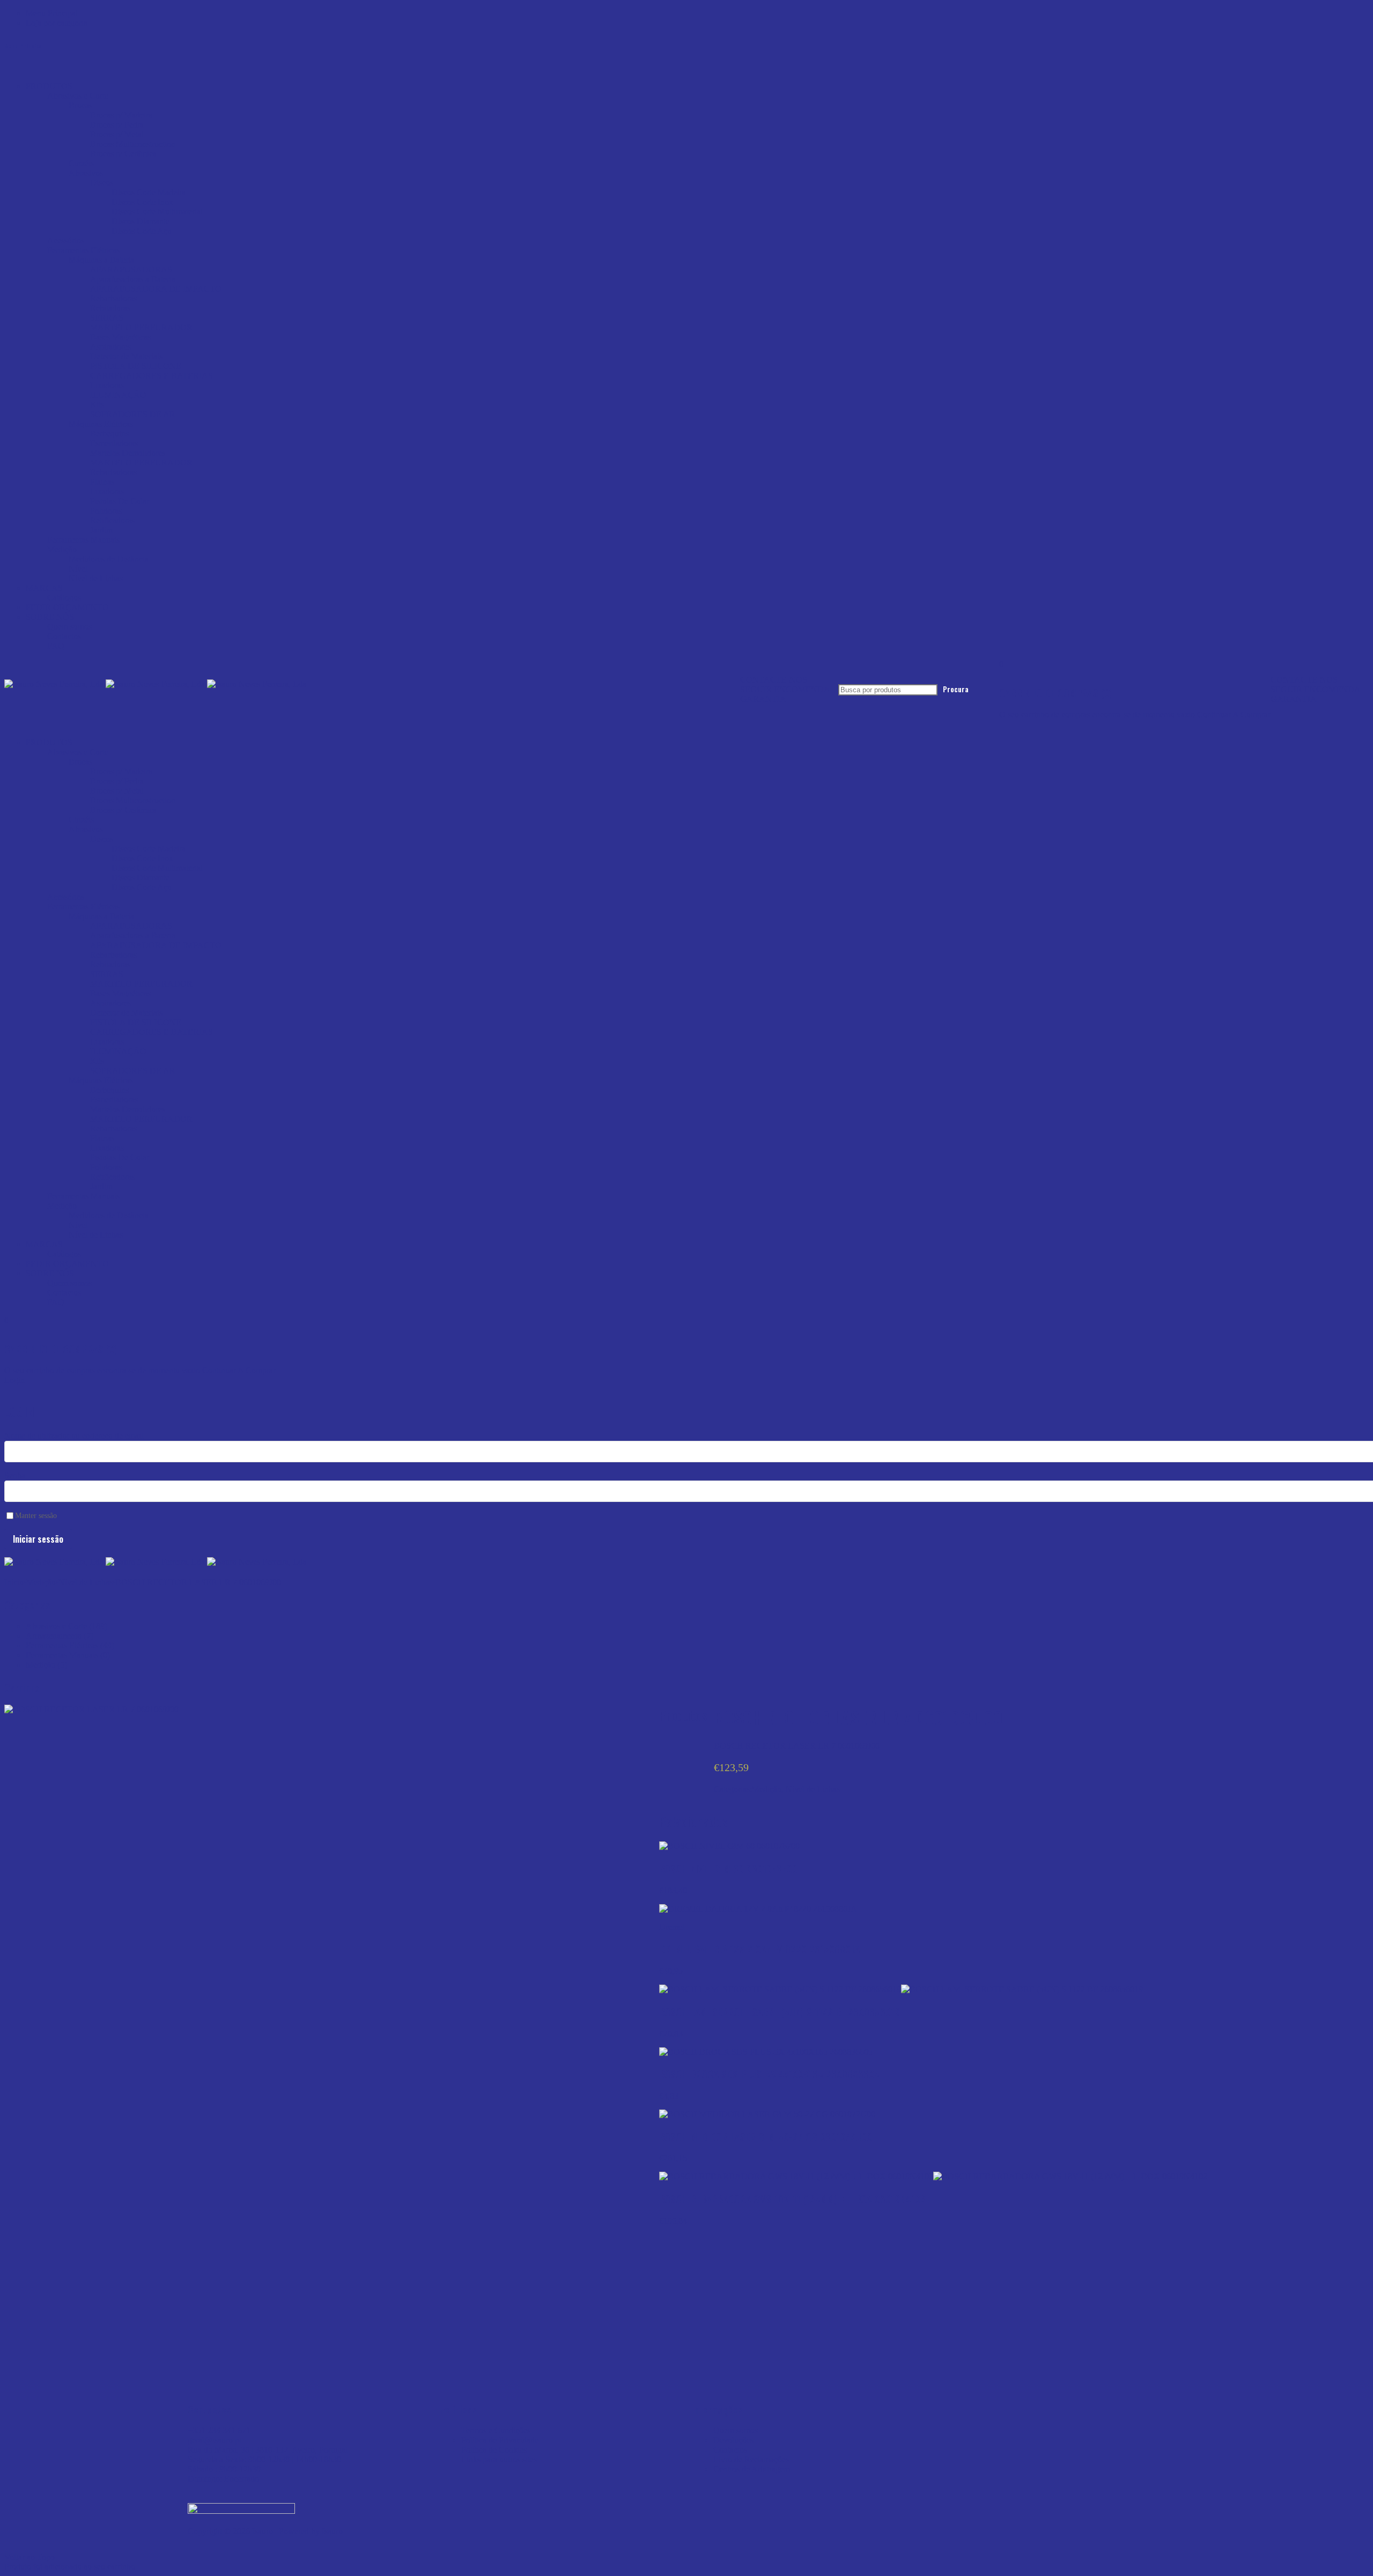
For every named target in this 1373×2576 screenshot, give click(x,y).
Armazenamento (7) (60, 1636)
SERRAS (107, 318)
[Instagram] (986, 2405)
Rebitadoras (110, 308)
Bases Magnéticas (120, 337)
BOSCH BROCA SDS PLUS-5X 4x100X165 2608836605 (769, 2074)
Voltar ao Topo (29, 2557)
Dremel (672, 1927)
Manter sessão (36, 1516)
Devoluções (733, 2440)
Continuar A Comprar (1234, 715)
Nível (78, 569)
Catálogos (64, 598)
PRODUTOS (49, 86)
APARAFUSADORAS (131, 269)
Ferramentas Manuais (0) (68, 1655)
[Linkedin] (957, 2405)
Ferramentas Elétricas (83, 250)
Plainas (102, 482)
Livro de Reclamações (751, 2459)
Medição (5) (46, 1665)
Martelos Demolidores (128, 453)
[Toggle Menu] (8, 71)
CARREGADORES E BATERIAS (152, 376)
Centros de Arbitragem (752, 2469)
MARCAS (44, 588)
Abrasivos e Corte (78, 96)
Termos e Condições (496, 2430)
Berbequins (109, 434)
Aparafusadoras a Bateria (133, 279)
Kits (97, 405)
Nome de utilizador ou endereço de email (74, 1436)
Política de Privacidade (500, 2440)
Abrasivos (86, 173)
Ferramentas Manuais (83, 540)
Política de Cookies (494, 2450)
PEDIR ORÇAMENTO (67, 607)
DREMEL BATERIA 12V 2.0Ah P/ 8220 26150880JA (759, 1949)
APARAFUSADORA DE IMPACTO (156, 289)
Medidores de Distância (109, 559)
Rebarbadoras (113, 298)
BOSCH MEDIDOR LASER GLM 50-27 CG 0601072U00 (766, 2137)
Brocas (80, 105)
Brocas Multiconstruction (133, 144)
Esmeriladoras (114, 443)
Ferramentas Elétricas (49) (70, 1645)
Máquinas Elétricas (101, 424)
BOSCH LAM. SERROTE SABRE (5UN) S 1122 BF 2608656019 (780, 2012)
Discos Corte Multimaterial (157, 212)
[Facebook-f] (1015, 2405)
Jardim (101, 530)
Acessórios (66, 240)
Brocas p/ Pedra (117, 125)
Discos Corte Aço (142, 231)
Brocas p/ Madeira (121, 115)
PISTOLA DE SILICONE (136, 366)
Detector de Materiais (126, 356)
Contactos (64, 636)
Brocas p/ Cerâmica (123, 154)
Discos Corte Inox (142, 202)
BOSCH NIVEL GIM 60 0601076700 (728, 1868)
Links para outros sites (499, 2459)
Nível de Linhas (96, 578)
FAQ (56, 646)
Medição (62, 549)
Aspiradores (110, 347)
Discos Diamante (141, 221)
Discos (102, 183)
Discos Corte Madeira (149, 192)
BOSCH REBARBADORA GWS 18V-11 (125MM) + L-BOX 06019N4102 (792, 2199)
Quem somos (69, 627)
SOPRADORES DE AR (133, 414)
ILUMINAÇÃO (118, 395)
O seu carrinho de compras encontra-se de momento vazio (1097, 715)
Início (14, 1582)
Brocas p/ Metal (117, 134)
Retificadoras (112, 520)
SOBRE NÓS (50, 617)
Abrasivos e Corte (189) (67, 1626)
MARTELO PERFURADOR (141, 327)
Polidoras (106, 511)
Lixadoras (107, 385)
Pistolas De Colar (120, 501)
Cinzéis (81, 163)
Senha (15, 1475)
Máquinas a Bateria (101, 260)
